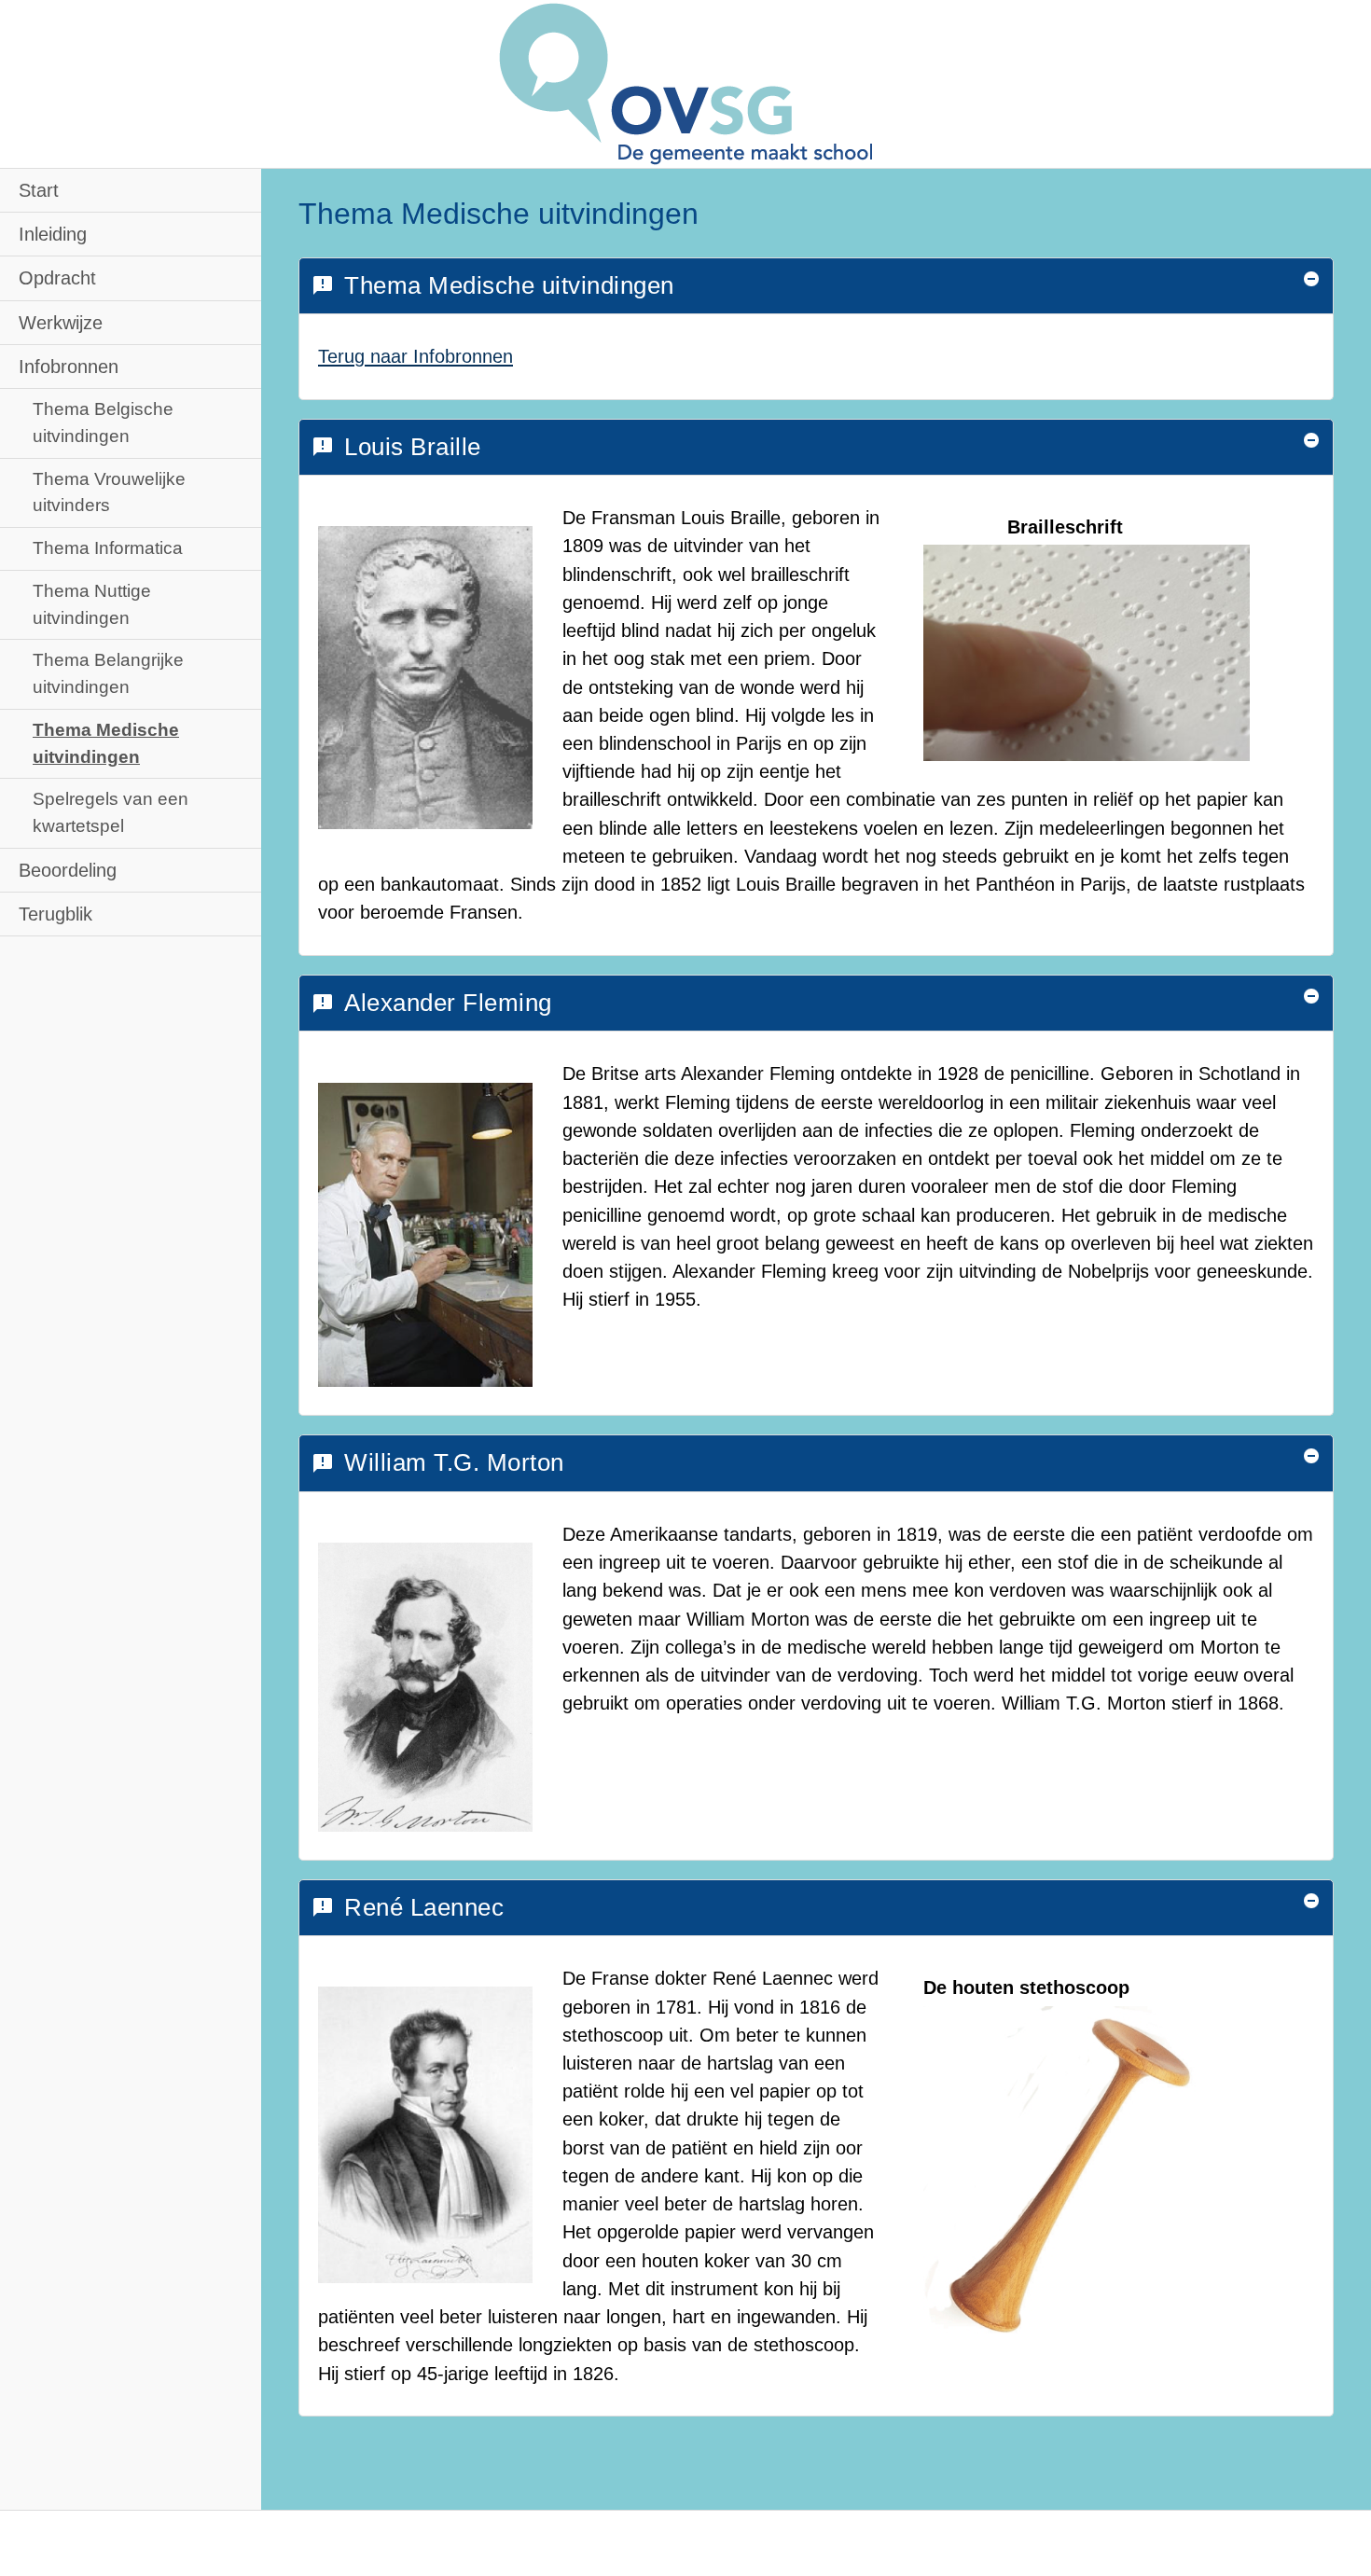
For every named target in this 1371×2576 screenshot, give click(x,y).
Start (39, 190)
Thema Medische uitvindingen (106, 743)
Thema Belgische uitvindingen (103, 422)
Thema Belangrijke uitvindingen (108, 673)
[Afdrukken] (1240, 34)
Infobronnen (69, 367)
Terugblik (55, 914)
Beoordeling (68, 870)
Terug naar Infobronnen (415, 356)
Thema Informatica (108, 548)
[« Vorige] (1289, 34)
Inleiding (53, 234)
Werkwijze (61, 323)
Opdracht (57, 278)
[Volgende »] (1337, 34)
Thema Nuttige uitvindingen (92, 604)
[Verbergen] (1311, 279)
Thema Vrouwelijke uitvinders (109, 492)
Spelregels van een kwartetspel (111, 812)
